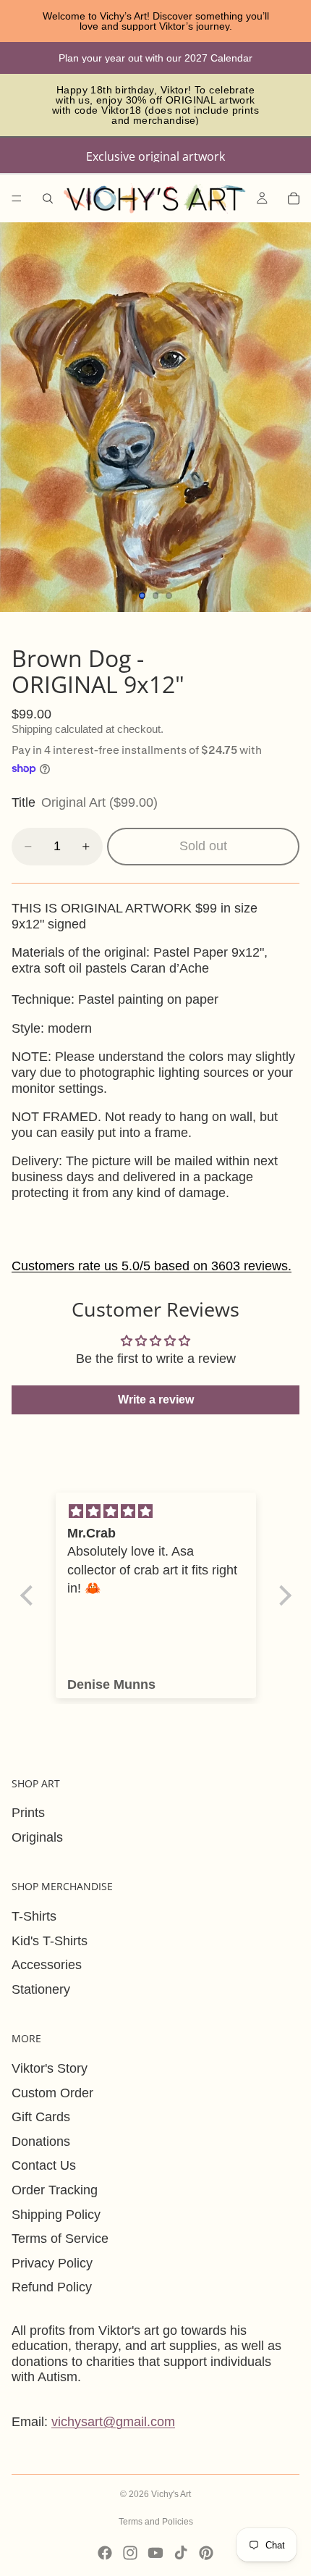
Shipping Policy (56, 2215)
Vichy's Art (171, 2494)
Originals (37, 1837)
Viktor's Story (50, 2068)
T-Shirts (34, 1916)
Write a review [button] (156, 1400)
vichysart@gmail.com (113, 2422)
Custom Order (52, 2093)
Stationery (41, 1989)
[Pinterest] (206, 2553)
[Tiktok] (181, 2553)
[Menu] (17, 198)
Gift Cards (41, 2117)
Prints (28, 1813)
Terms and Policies (156, 2522)
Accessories (47, 1965)
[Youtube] (155, 2553)
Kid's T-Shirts (50, 1941)
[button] (30, 1595)
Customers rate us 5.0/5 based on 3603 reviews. (152, 1266)
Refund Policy (52, 2287)
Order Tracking (55, 2190)
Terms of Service (60, 2239)
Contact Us (44, 2165)
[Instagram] (130, 2553)
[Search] (48, 198)
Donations (41, 2141)
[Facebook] (105, 2553)
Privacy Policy (52, 2263)
